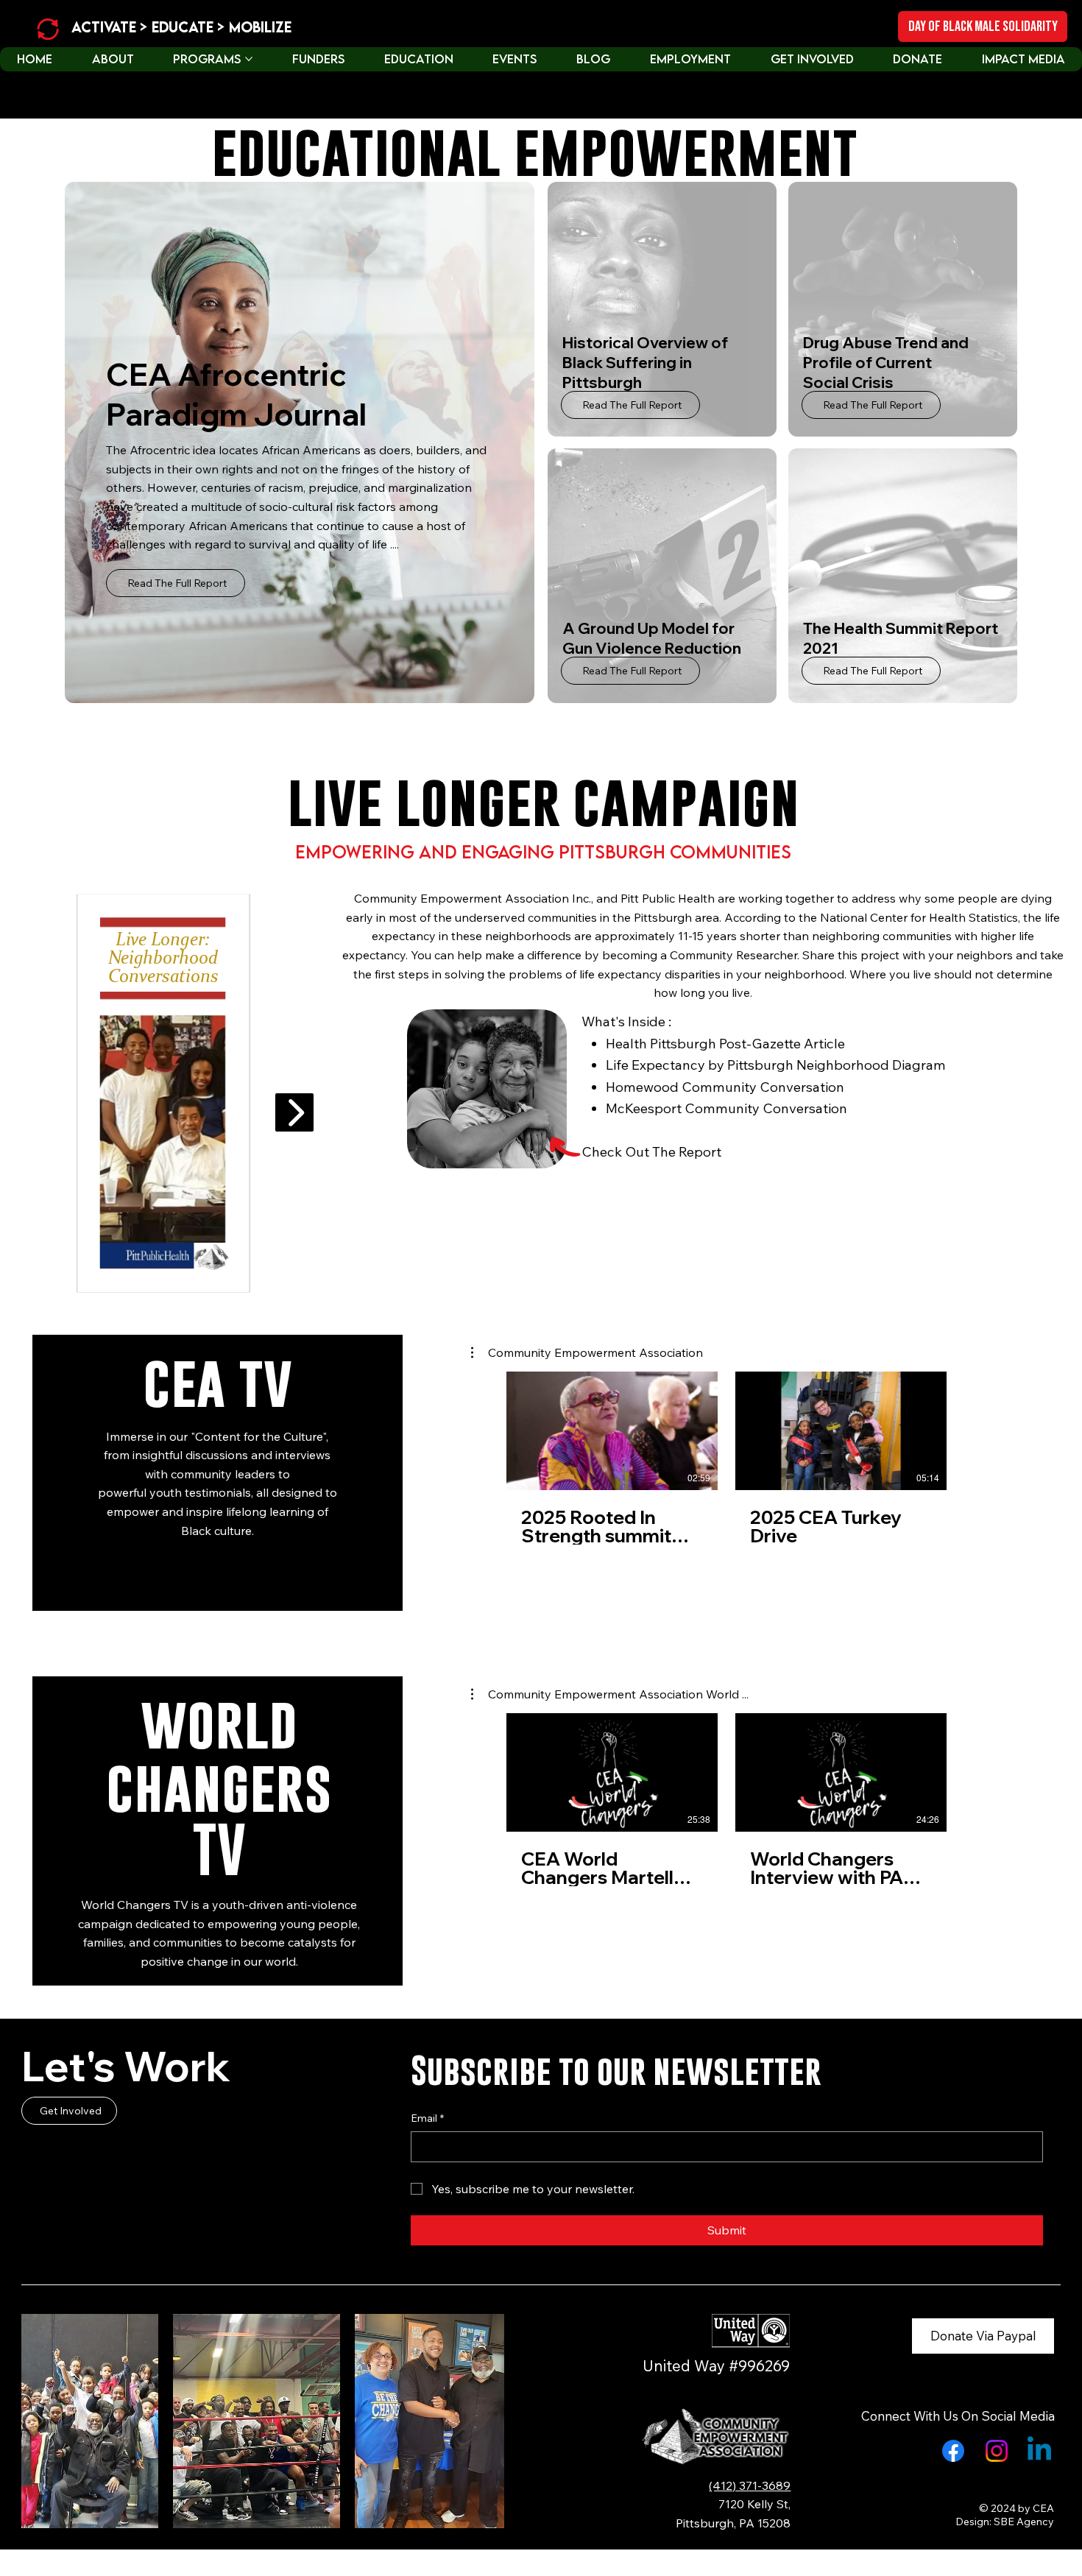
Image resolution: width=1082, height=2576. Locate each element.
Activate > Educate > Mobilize (181, 27)
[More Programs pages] (249, 59)
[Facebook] (953, 2451)
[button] (587, 1352)
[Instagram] (997, 2451)
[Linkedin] (1039, 2451)
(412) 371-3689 (750, 2485)
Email (427, 2118)
